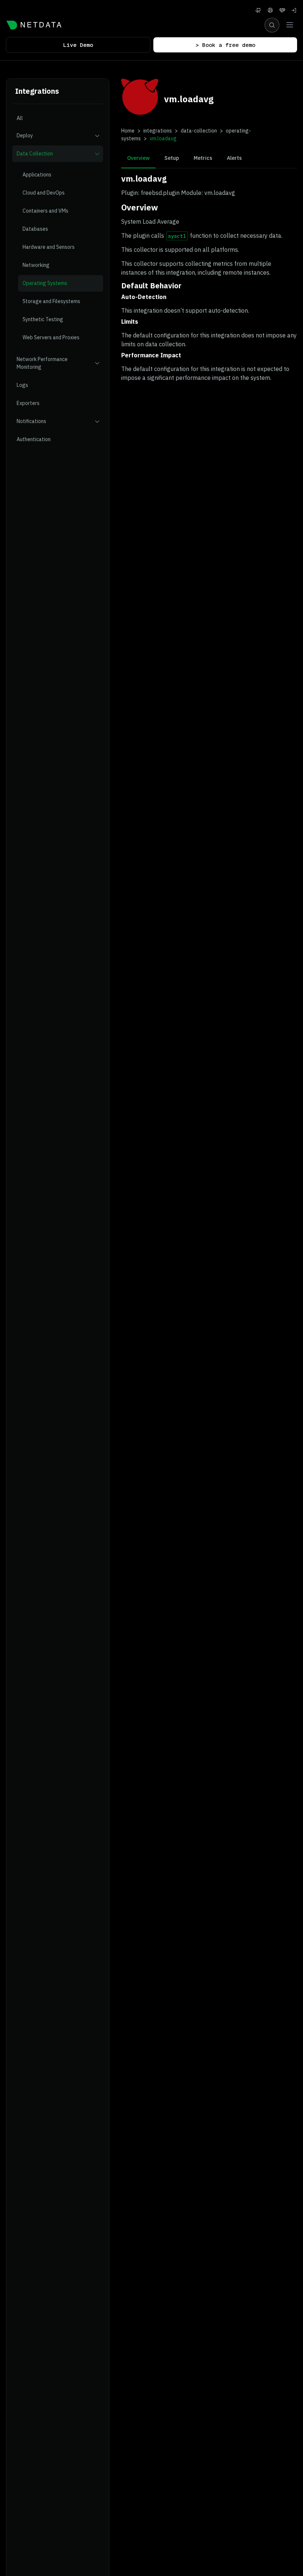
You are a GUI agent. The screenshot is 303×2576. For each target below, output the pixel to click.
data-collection (199, 131)
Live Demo (78, 45)
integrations (158, 131)
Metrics (203, 158)
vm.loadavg (163, 138)
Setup (172, 158)
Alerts (234, 158)
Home (128, 131)
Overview (138, 158)
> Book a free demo (225, 45)
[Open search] (272, 25)
